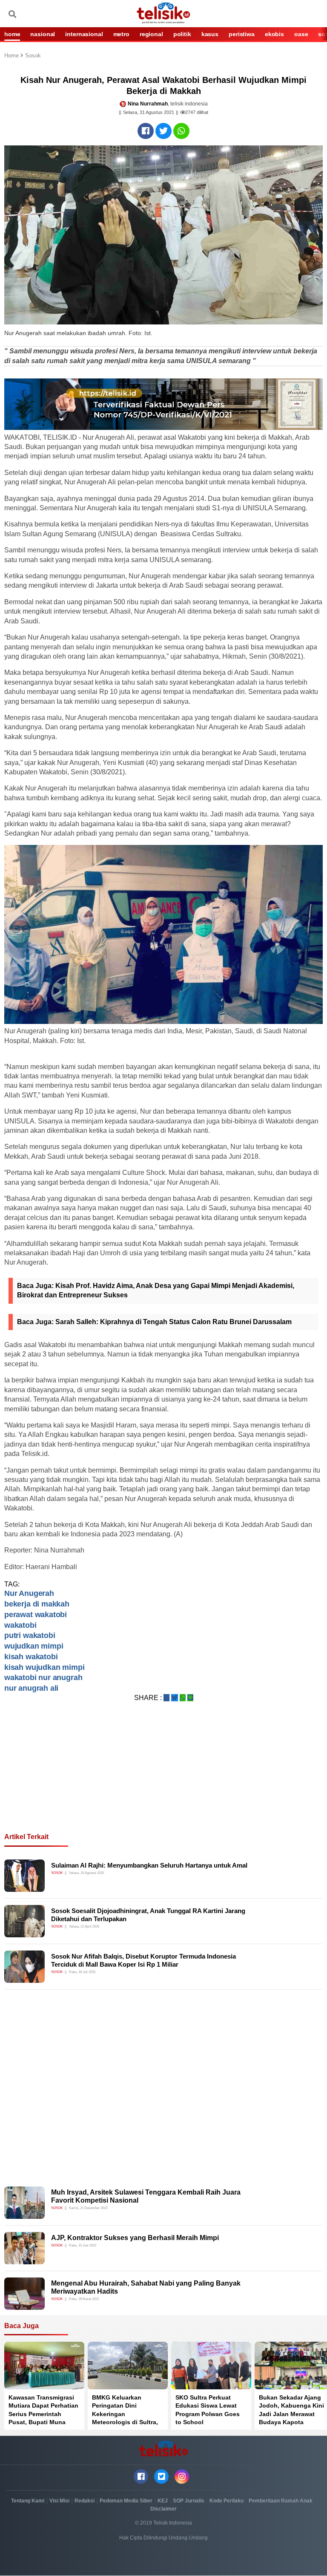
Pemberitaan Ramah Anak (281, 2501)
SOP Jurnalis (189, 2501)
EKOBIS (274, 34)
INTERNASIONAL (84, 34)
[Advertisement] (163, 1777)
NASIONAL (43, 34)
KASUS (210, 34)
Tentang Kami (28, 2501)
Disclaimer (163, 2509)
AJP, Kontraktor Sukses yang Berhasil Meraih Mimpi (135, 2238)
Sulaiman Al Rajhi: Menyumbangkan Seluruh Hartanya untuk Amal (149, 1865)
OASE (301, 34)
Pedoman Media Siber (126, 2501)
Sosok (33, 56)
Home (12, 56)
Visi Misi (59, 2501)
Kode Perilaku (227, 2501)
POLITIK (182, 34)
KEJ (163, 2501)
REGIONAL (151, 34)
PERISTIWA (242, 34)
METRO (121, 34)
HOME (12, 34)
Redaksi (85, 2501)
